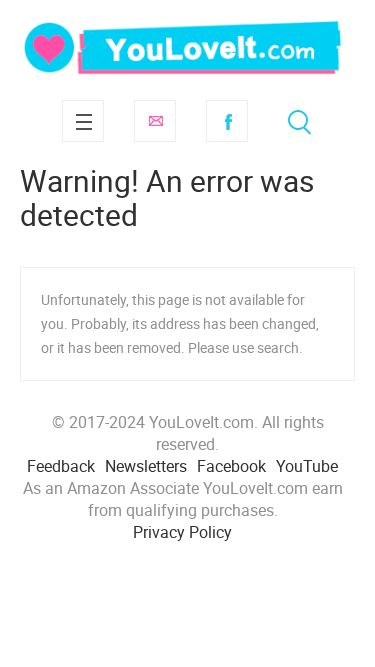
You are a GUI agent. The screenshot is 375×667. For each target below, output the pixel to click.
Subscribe (155, 121)
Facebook (227, 121)
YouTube (307, 466)
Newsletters (146, 466)
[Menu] (83, 121)
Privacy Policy (182, 532)
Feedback (61, 466)
